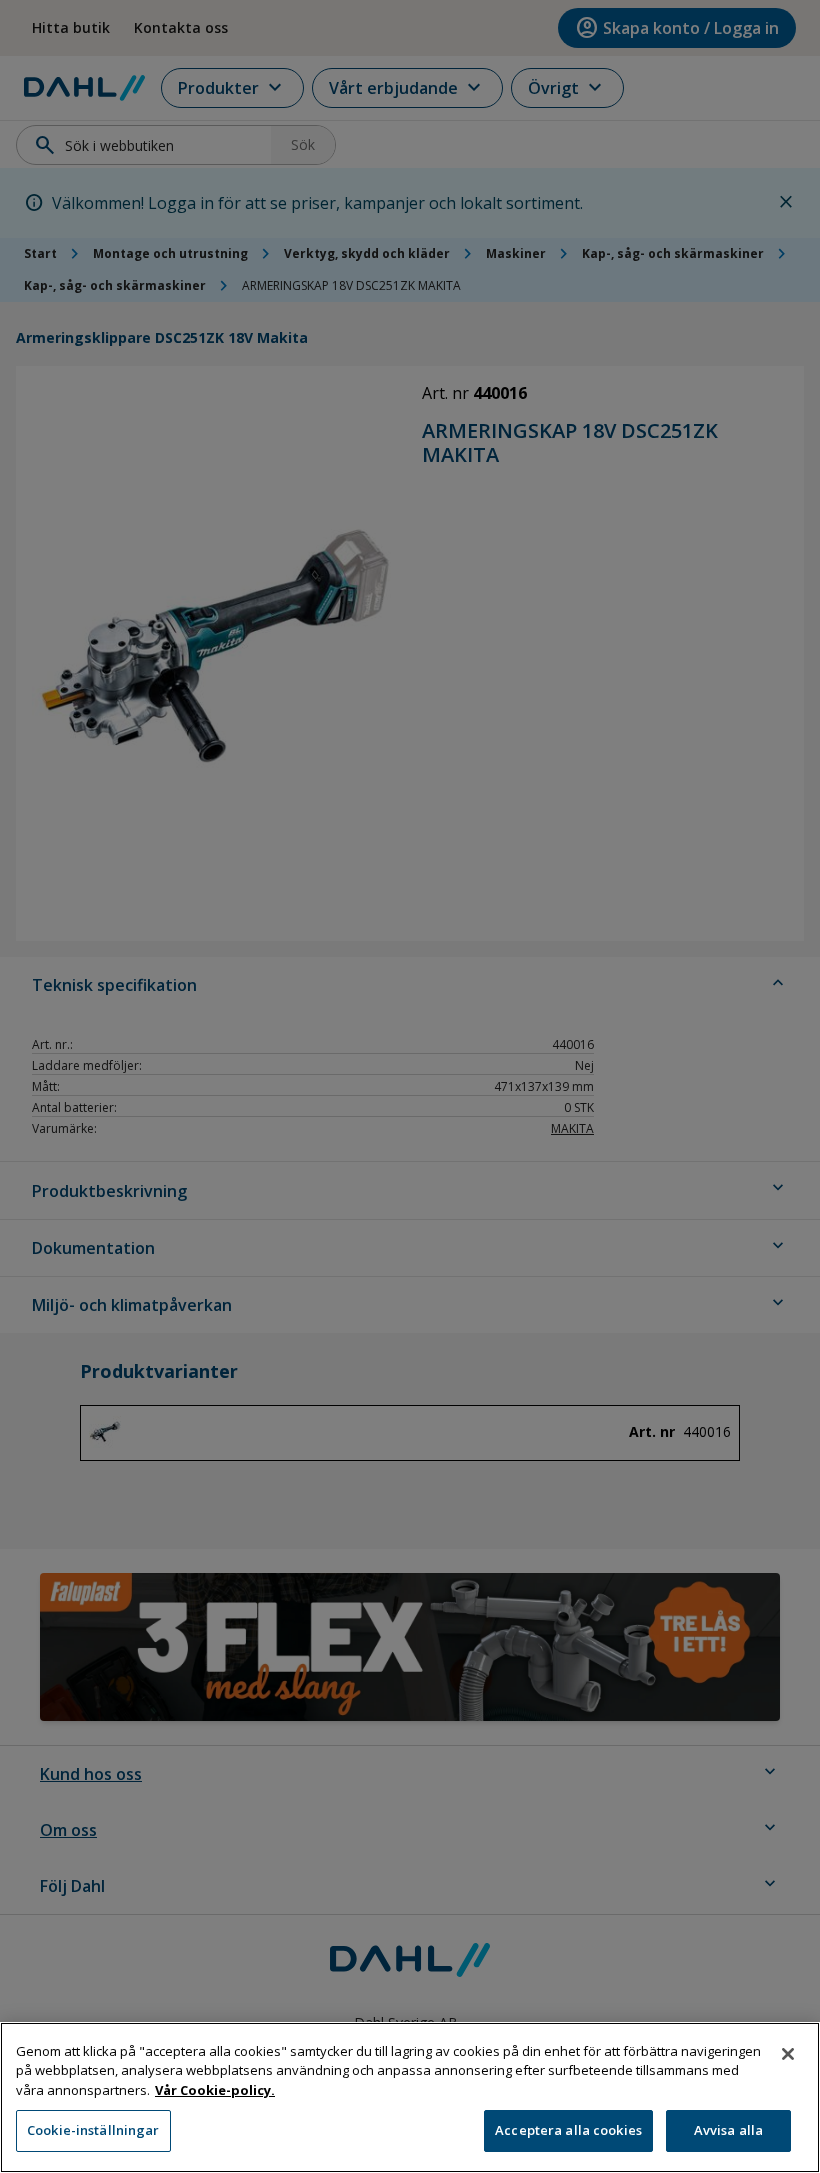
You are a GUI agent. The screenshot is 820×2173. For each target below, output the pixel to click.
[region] (410, 2097)
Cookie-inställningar (93, 2130)
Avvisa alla (728, 2130)
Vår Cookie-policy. (215, 2090)
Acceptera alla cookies (568, 2130)
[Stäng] (788, 2054)
